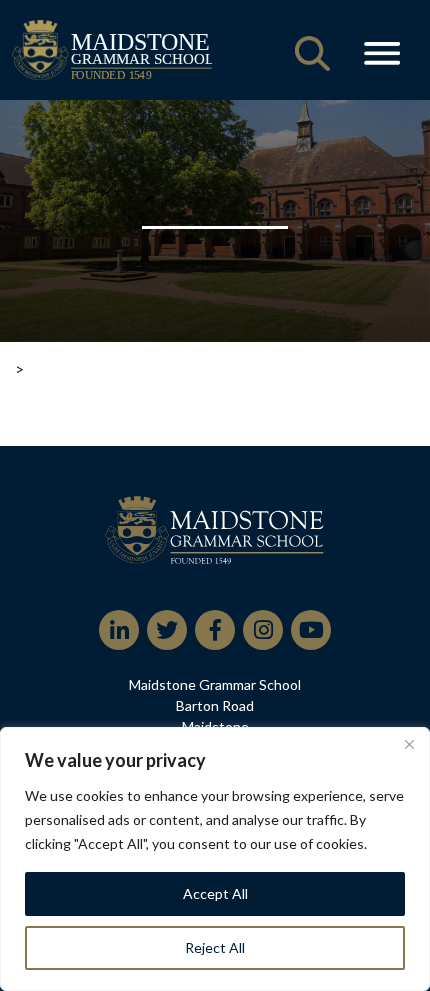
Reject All (215, 947)
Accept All (215, 893)
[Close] (409, 744)
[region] (215, 859)
